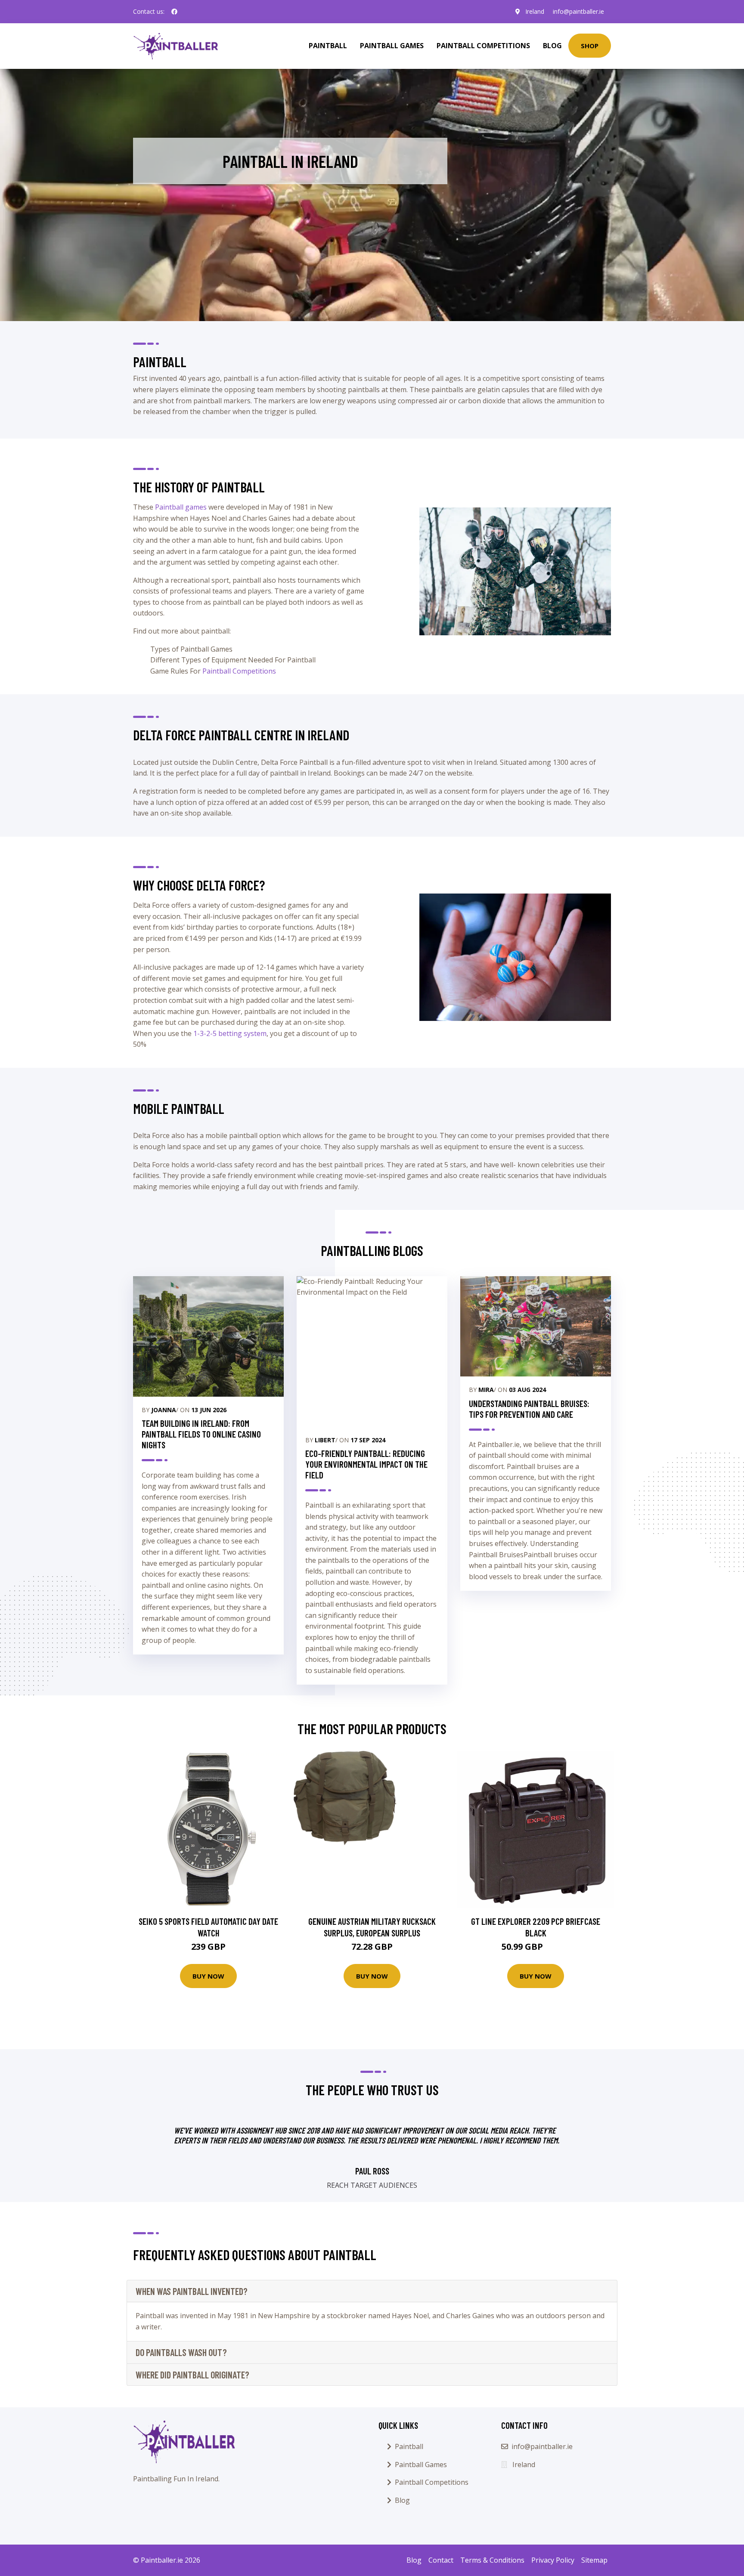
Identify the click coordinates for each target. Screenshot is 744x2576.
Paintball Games (392, 46)
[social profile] (174, 12)
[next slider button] (555, 2153)
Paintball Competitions (483, 46)
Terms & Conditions (492, 2560)
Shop (590, 46)
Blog (552, 46)
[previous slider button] (189, 2153)
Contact (441, 2560)
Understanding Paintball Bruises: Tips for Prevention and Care (529, 1409)
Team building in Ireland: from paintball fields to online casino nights (201, 1434)
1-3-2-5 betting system (230, 1033)
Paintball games (181, 507)
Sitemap (594, 2560)
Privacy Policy (553, 2560)
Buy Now (208, 1976)
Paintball (328, 46)
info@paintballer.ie (578, 11)
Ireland (535, 11)
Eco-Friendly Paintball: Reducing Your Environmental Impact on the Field (366, 1464)
